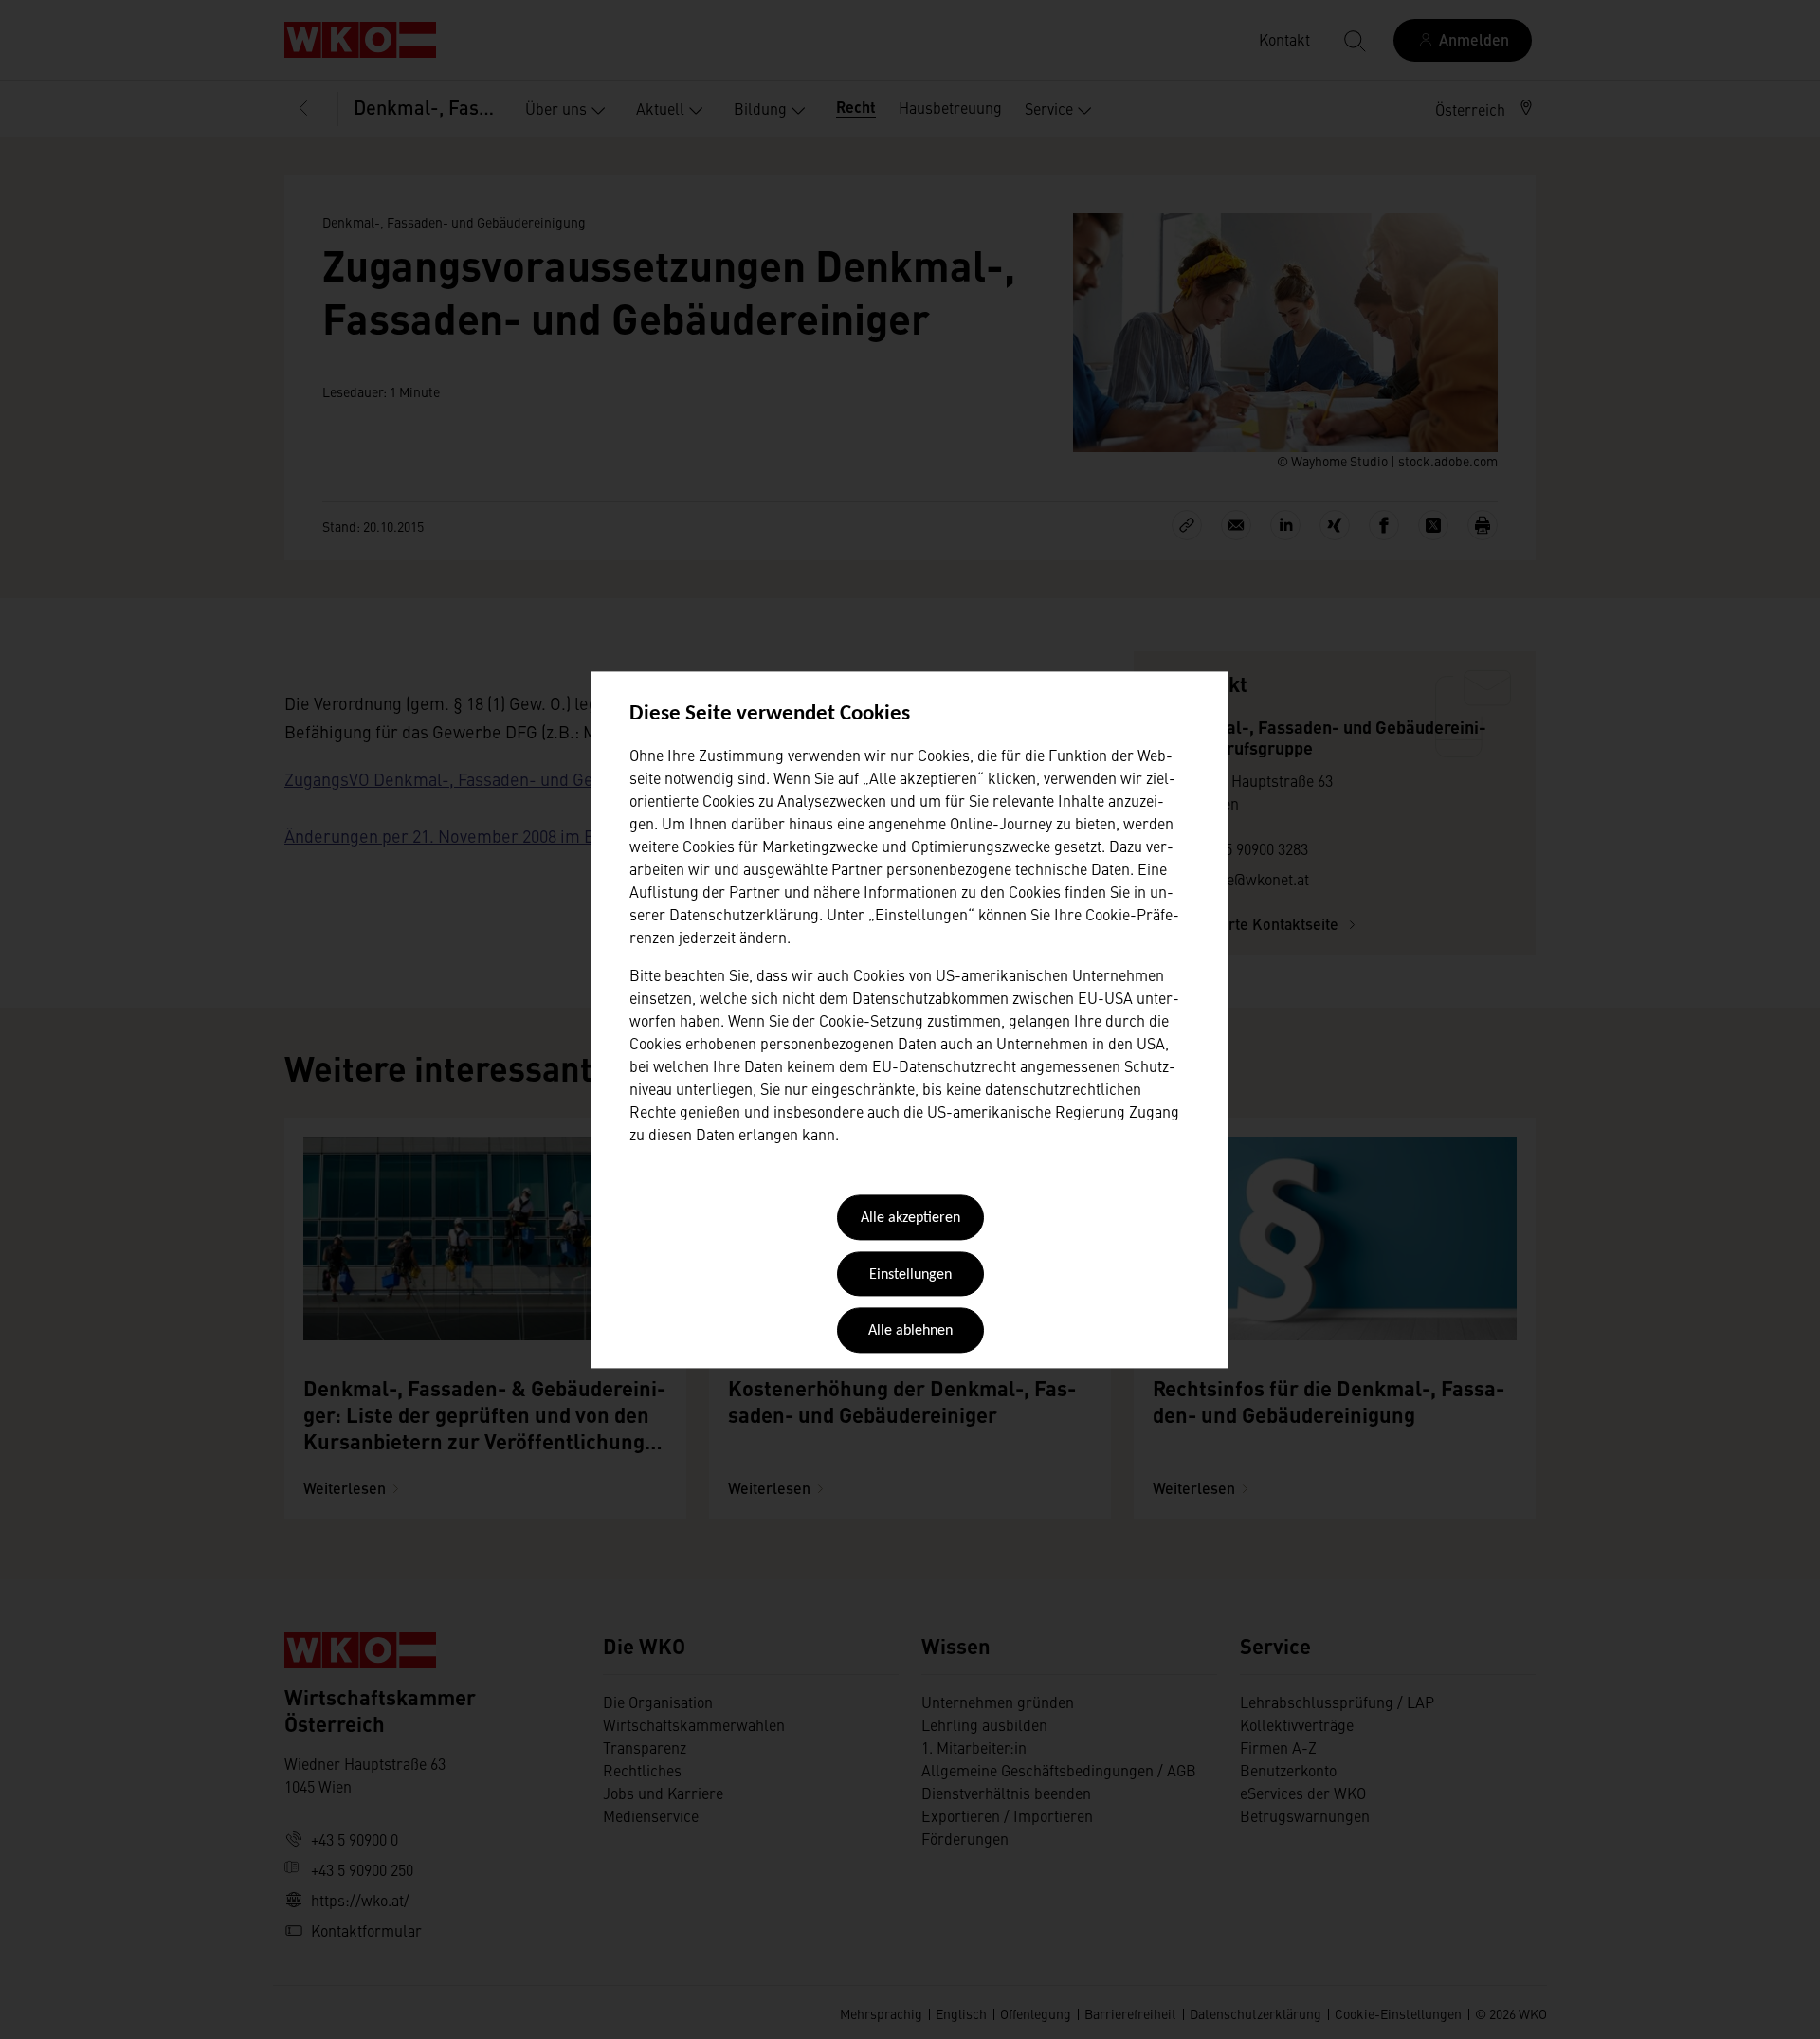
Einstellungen (910, 1275)
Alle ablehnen (910, 1332)
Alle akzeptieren (910, 1219)
